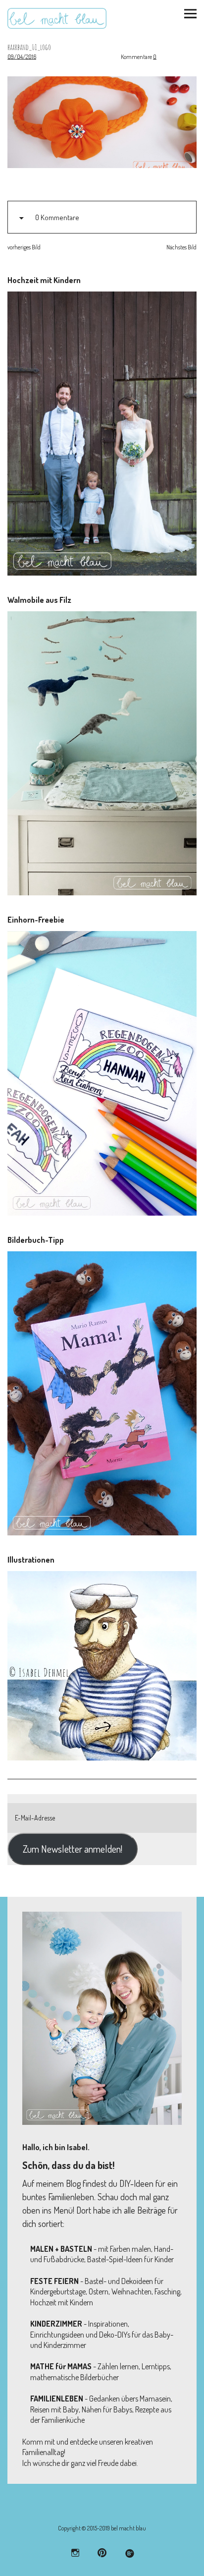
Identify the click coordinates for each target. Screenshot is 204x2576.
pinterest (102, 2552)
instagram (76, 2552)
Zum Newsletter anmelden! (73, 1849)
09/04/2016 (22, 57)
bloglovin (129, 2552)
